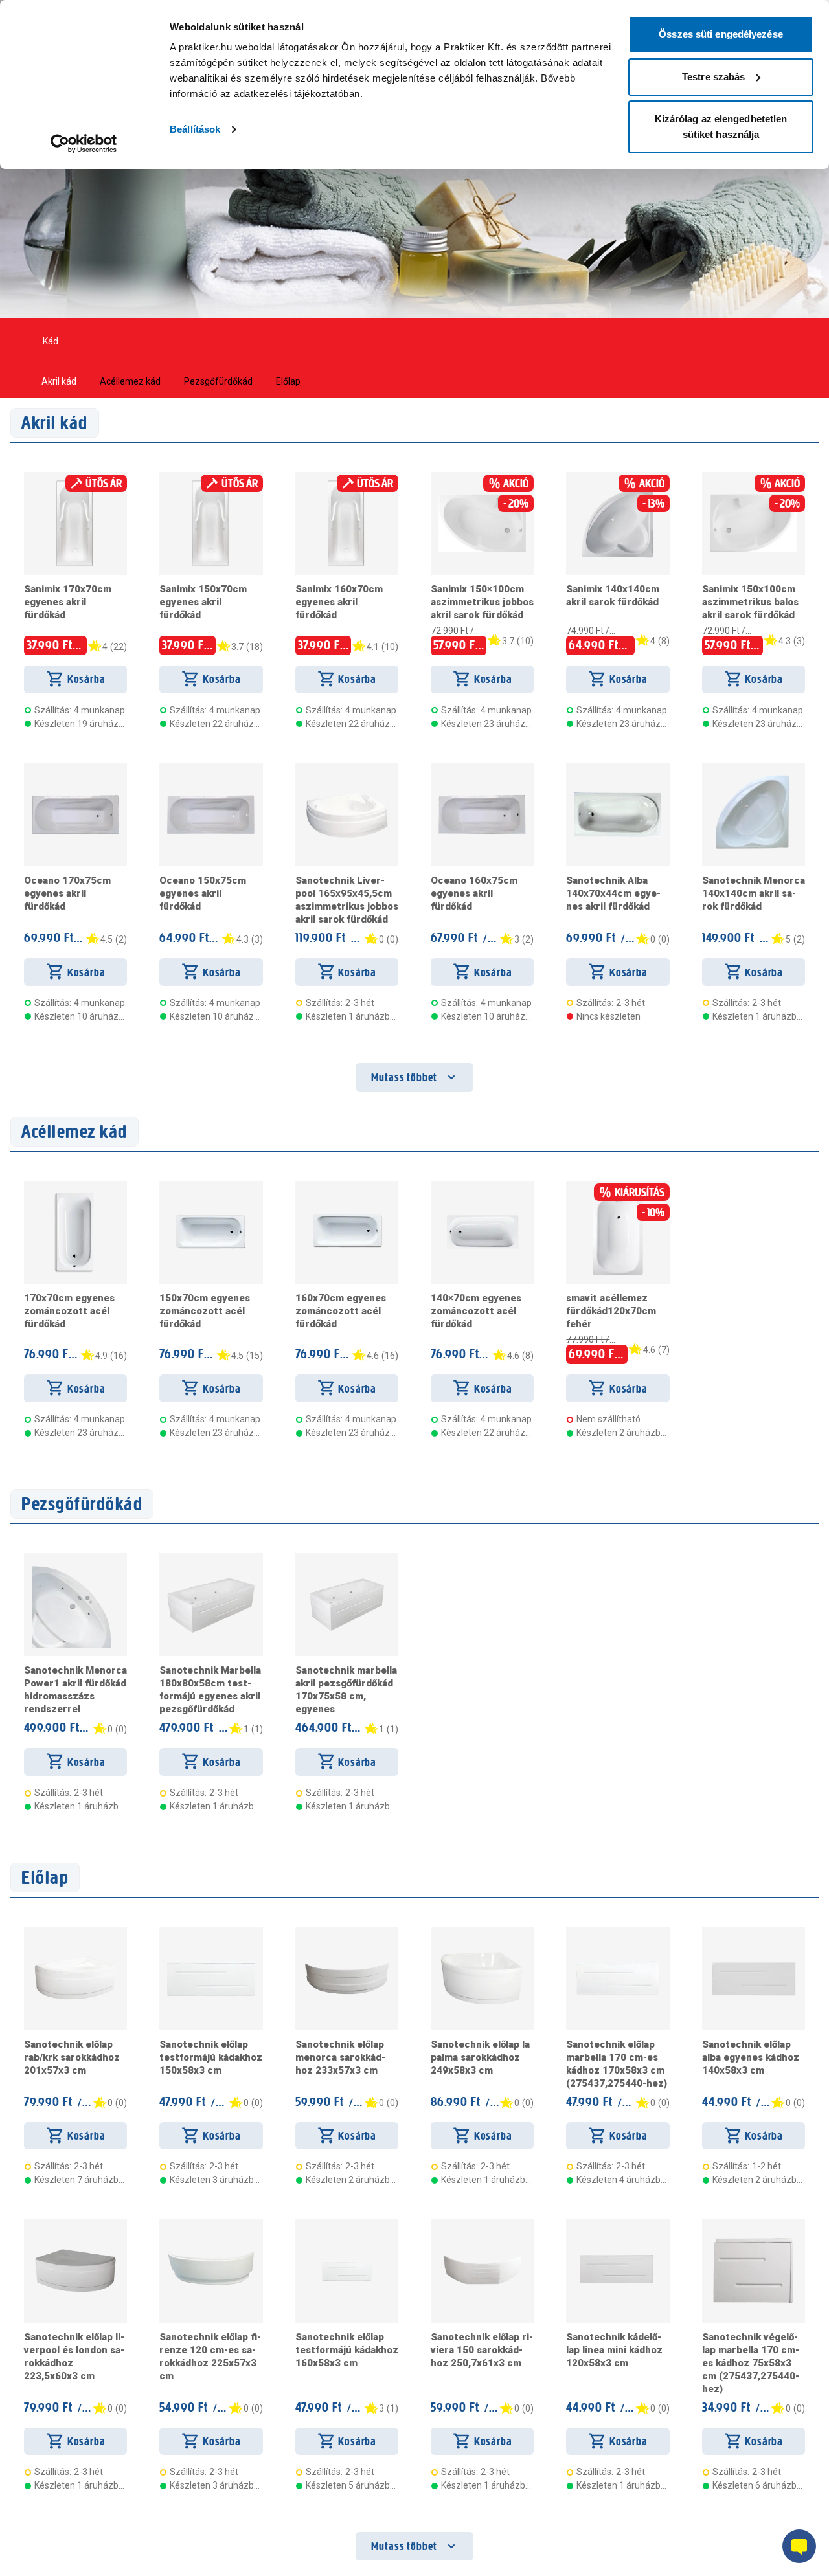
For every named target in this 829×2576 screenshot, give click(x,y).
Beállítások (195, 129)
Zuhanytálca (601, 341)
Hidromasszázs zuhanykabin (239, 341)
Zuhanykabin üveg (119, 341)
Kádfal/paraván (415, 341)
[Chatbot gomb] (799, 2546)
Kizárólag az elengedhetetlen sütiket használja (721, 127)
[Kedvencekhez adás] (29, 477)
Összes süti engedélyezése (721, 34)
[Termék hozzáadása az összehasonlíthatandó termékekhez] (47, 477)
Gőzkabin (341, 341)
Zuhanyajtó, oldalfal (511, 341)
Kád (51, 341)
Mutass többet (404, 1077)
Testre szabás (713, 77)
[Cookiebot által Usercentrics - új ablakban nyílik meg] (84, 144)
